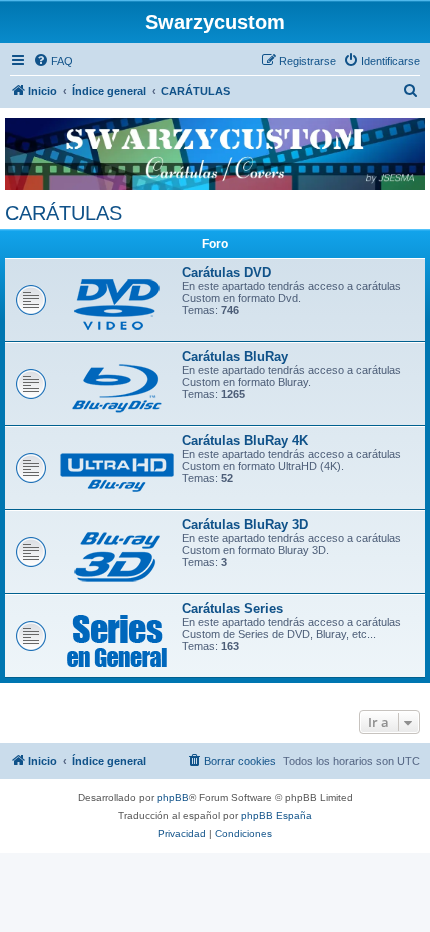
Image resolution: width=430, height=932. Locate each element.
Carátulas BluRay (235, 356)
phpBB (173, 797)
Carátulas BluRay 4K (245, 440)
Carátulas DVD (226, 272)
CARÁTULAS (63, 213)
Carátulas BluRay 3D (245, 524)
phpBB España (276, 815)
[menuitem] (53, 61)
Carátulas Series (232, 608)
